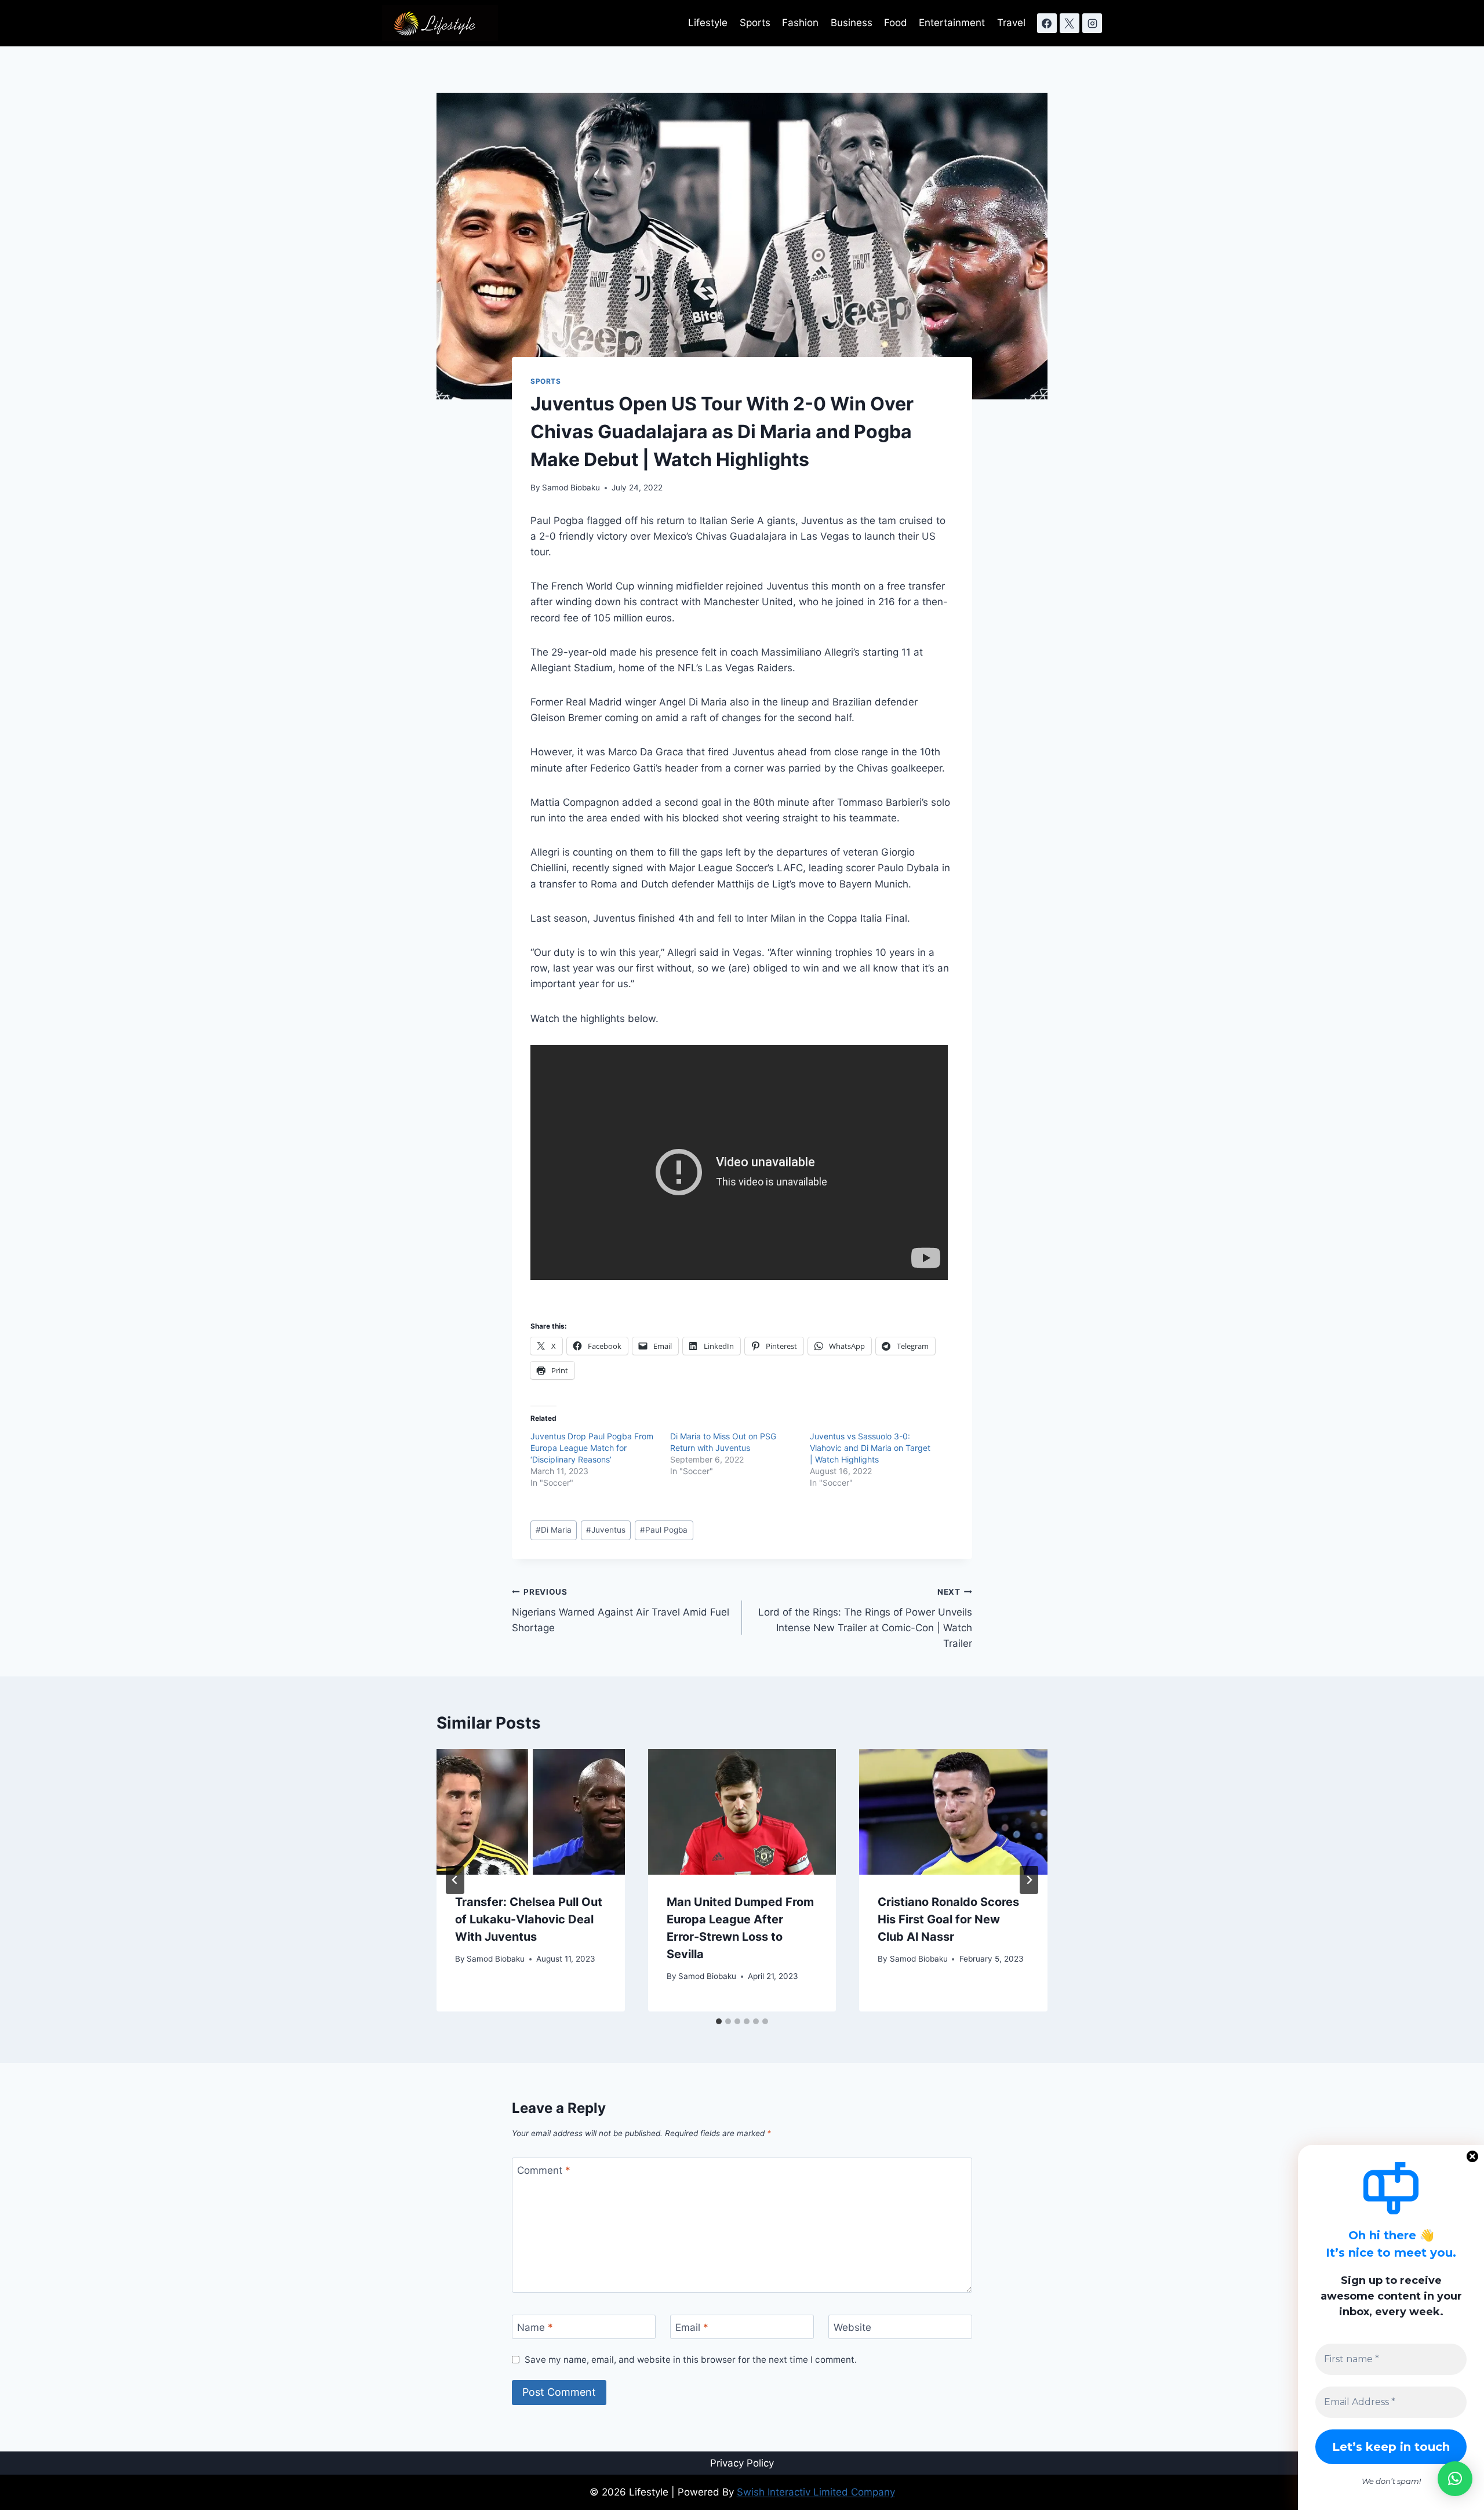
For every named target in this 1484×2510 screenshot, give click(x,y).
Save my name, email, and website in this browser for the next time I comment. (691, 2360)
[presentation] (531, 1811)
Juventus (606, 1530)
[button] (1455, 2479)
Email (692, 2327)
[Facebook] (1047, 23)
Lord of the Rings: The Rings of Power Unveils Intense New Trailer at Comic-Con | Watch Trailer (865, 1618)
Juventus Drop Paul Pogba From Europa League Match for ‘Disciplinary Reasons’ (592, 1448)
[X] (1070, 23)
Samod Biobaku (571, 488)
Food (896, 23)
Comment (544, 2170)
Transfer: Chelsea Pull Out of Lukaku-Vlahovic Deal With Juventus (529, 1919)
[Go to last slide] (455, 1880)
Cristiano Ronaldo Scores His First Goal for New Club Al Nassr (948, 1919)
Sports (755, 23)
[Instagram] (1092, 23)
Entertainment (952, 23)
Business (852, 23)
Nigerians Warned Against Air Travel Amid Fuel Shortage (621, 1610)
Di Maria (554, 1530)
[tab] (719, 2021)
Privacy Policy (742, 2463)
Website (852, 2327)
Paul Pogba (664, 1530)
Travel (1011, 23)
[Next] (1029, 1880)
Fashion (800, 23)
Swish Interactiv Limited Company (816, 2492)
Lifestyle (708, 23)
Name (535, 2327)
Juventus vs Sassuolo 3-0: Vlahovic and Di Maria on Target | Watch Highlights (870, 1448)
